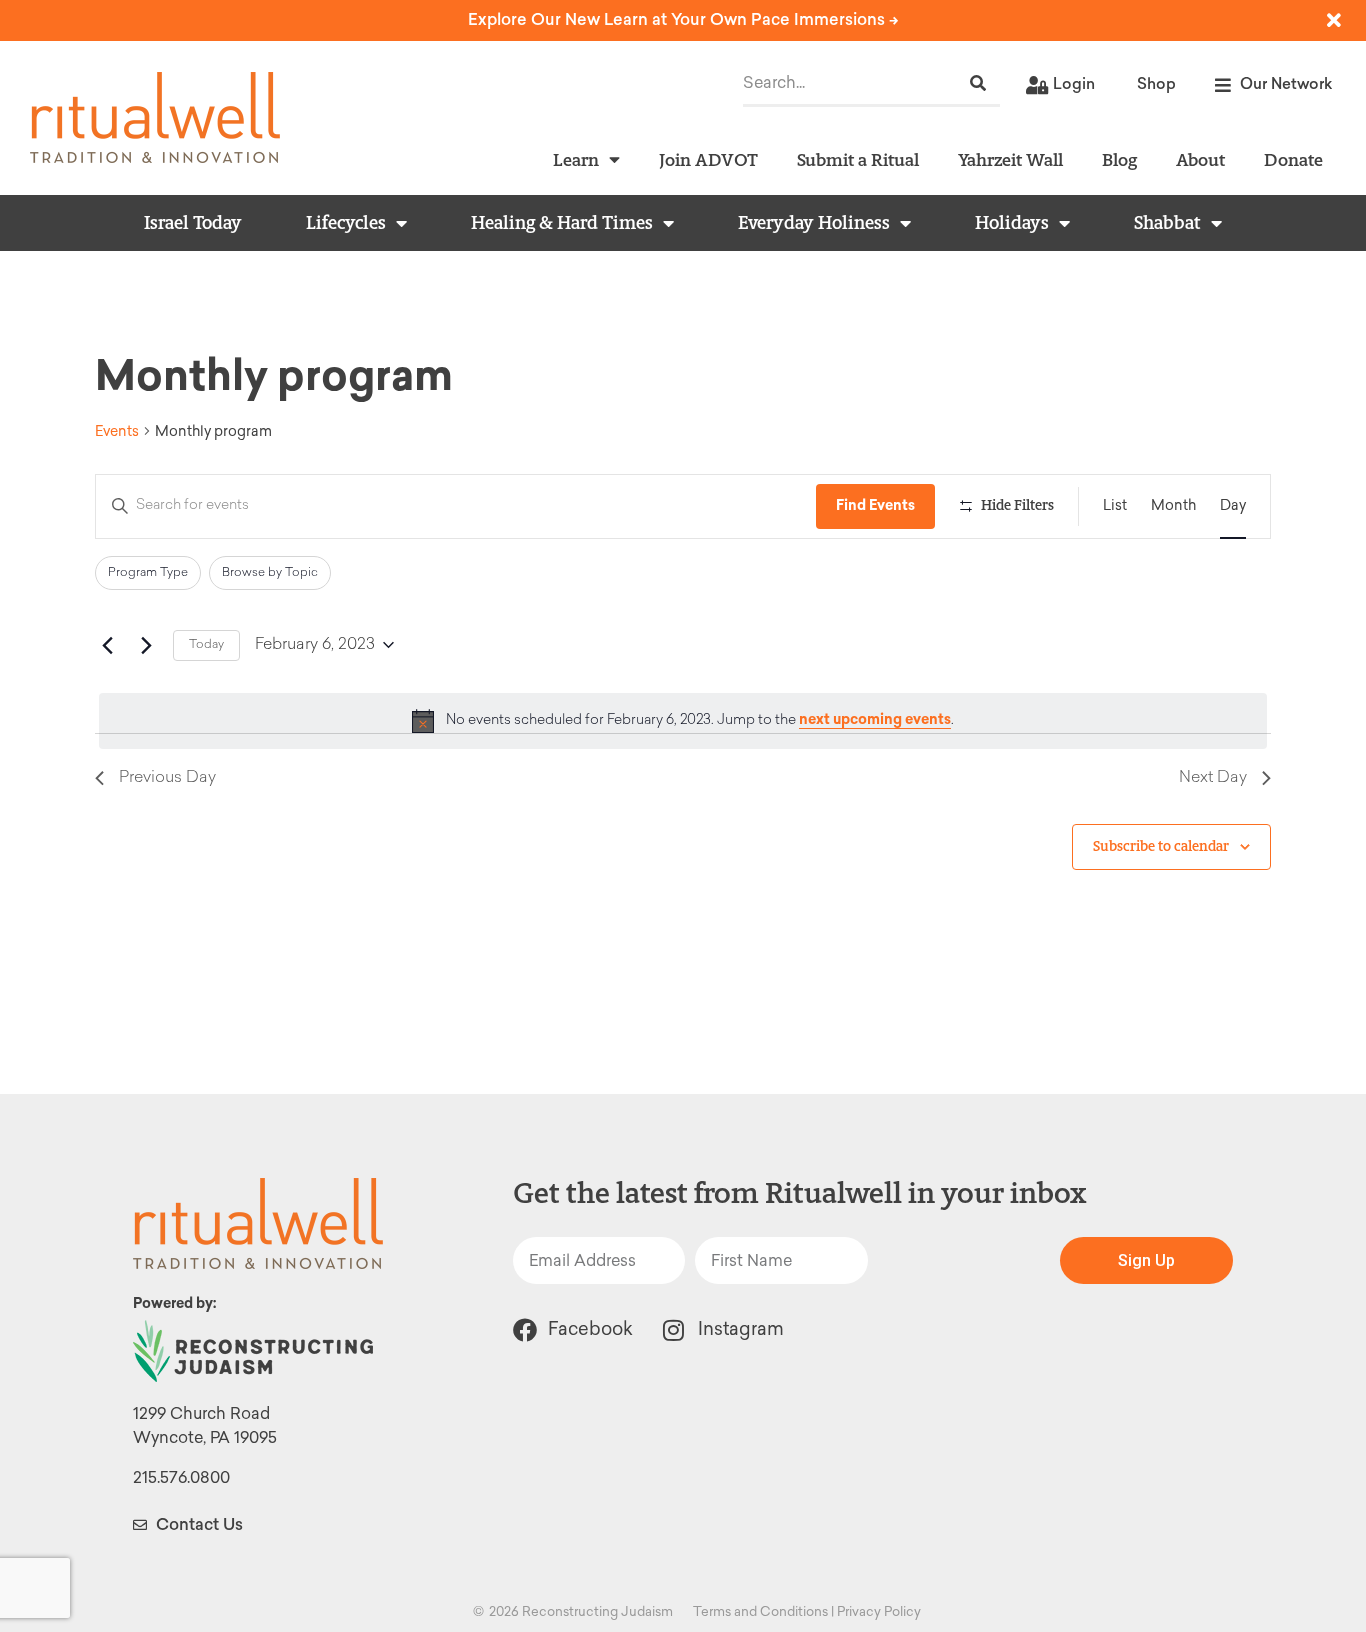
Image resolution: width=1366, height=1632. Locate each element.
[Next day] (146, 645)
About (1200, 159)
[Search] (978, 83)
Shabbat (1167, 223)
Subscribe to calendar (1161, 846)
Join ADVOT (708, 159)
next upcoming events (875, 719)
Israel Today (193, 223)
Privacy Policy (879, 1611)
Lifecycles (346, 223)
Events (117, 431)
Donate (1293, 159)
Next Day (1213, 778)
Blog (1119, 159)
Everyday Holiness (814, 223)
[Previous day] (107, 645)
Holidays (1012, 223)
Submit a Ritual (858, 159)
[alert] (683, 721)
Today (206, 645)
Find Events (875, 505)
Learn (576, 159)
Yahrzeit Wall (1010, 159)
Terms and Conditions (760, 1611)
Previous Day (167, 778)
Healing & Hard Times (562, 223)
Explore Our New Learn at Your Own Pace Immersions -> (683, 19)
